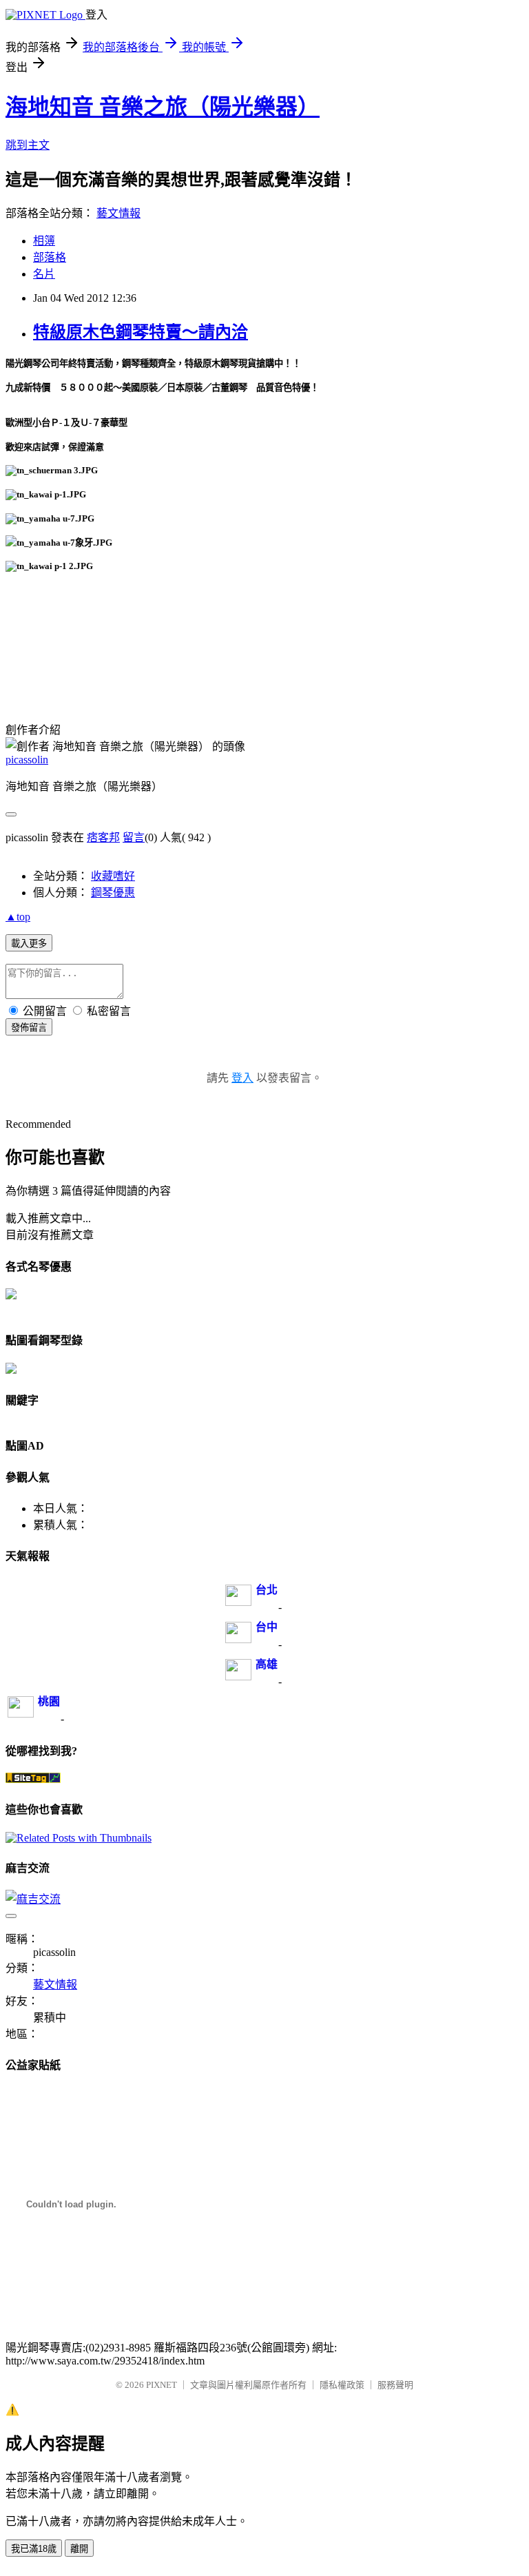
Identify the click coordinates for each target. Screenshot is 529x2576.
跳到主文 (28, 145)
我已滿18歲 (34, 2549)
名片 (44, 274)
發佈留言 (29, 1028)
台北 (267, 1590)
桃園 (49, 1701)
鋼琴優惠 (113, 893)
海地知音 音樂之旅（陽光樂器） (163, 107)
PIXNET (162, 2385)
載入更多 (29, 944)
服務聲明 (395, 2385)
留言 (134, 837)
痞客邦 (103, 837)
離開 (79, 2549)
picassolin (27, 760)
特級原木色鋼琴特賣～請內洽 (141, 332)
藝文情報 (118, 213)
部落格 (50, 257)
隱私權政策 (342, 2385)
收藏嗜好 (113, 876)
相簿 (44, 241)
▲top (18, 917)
